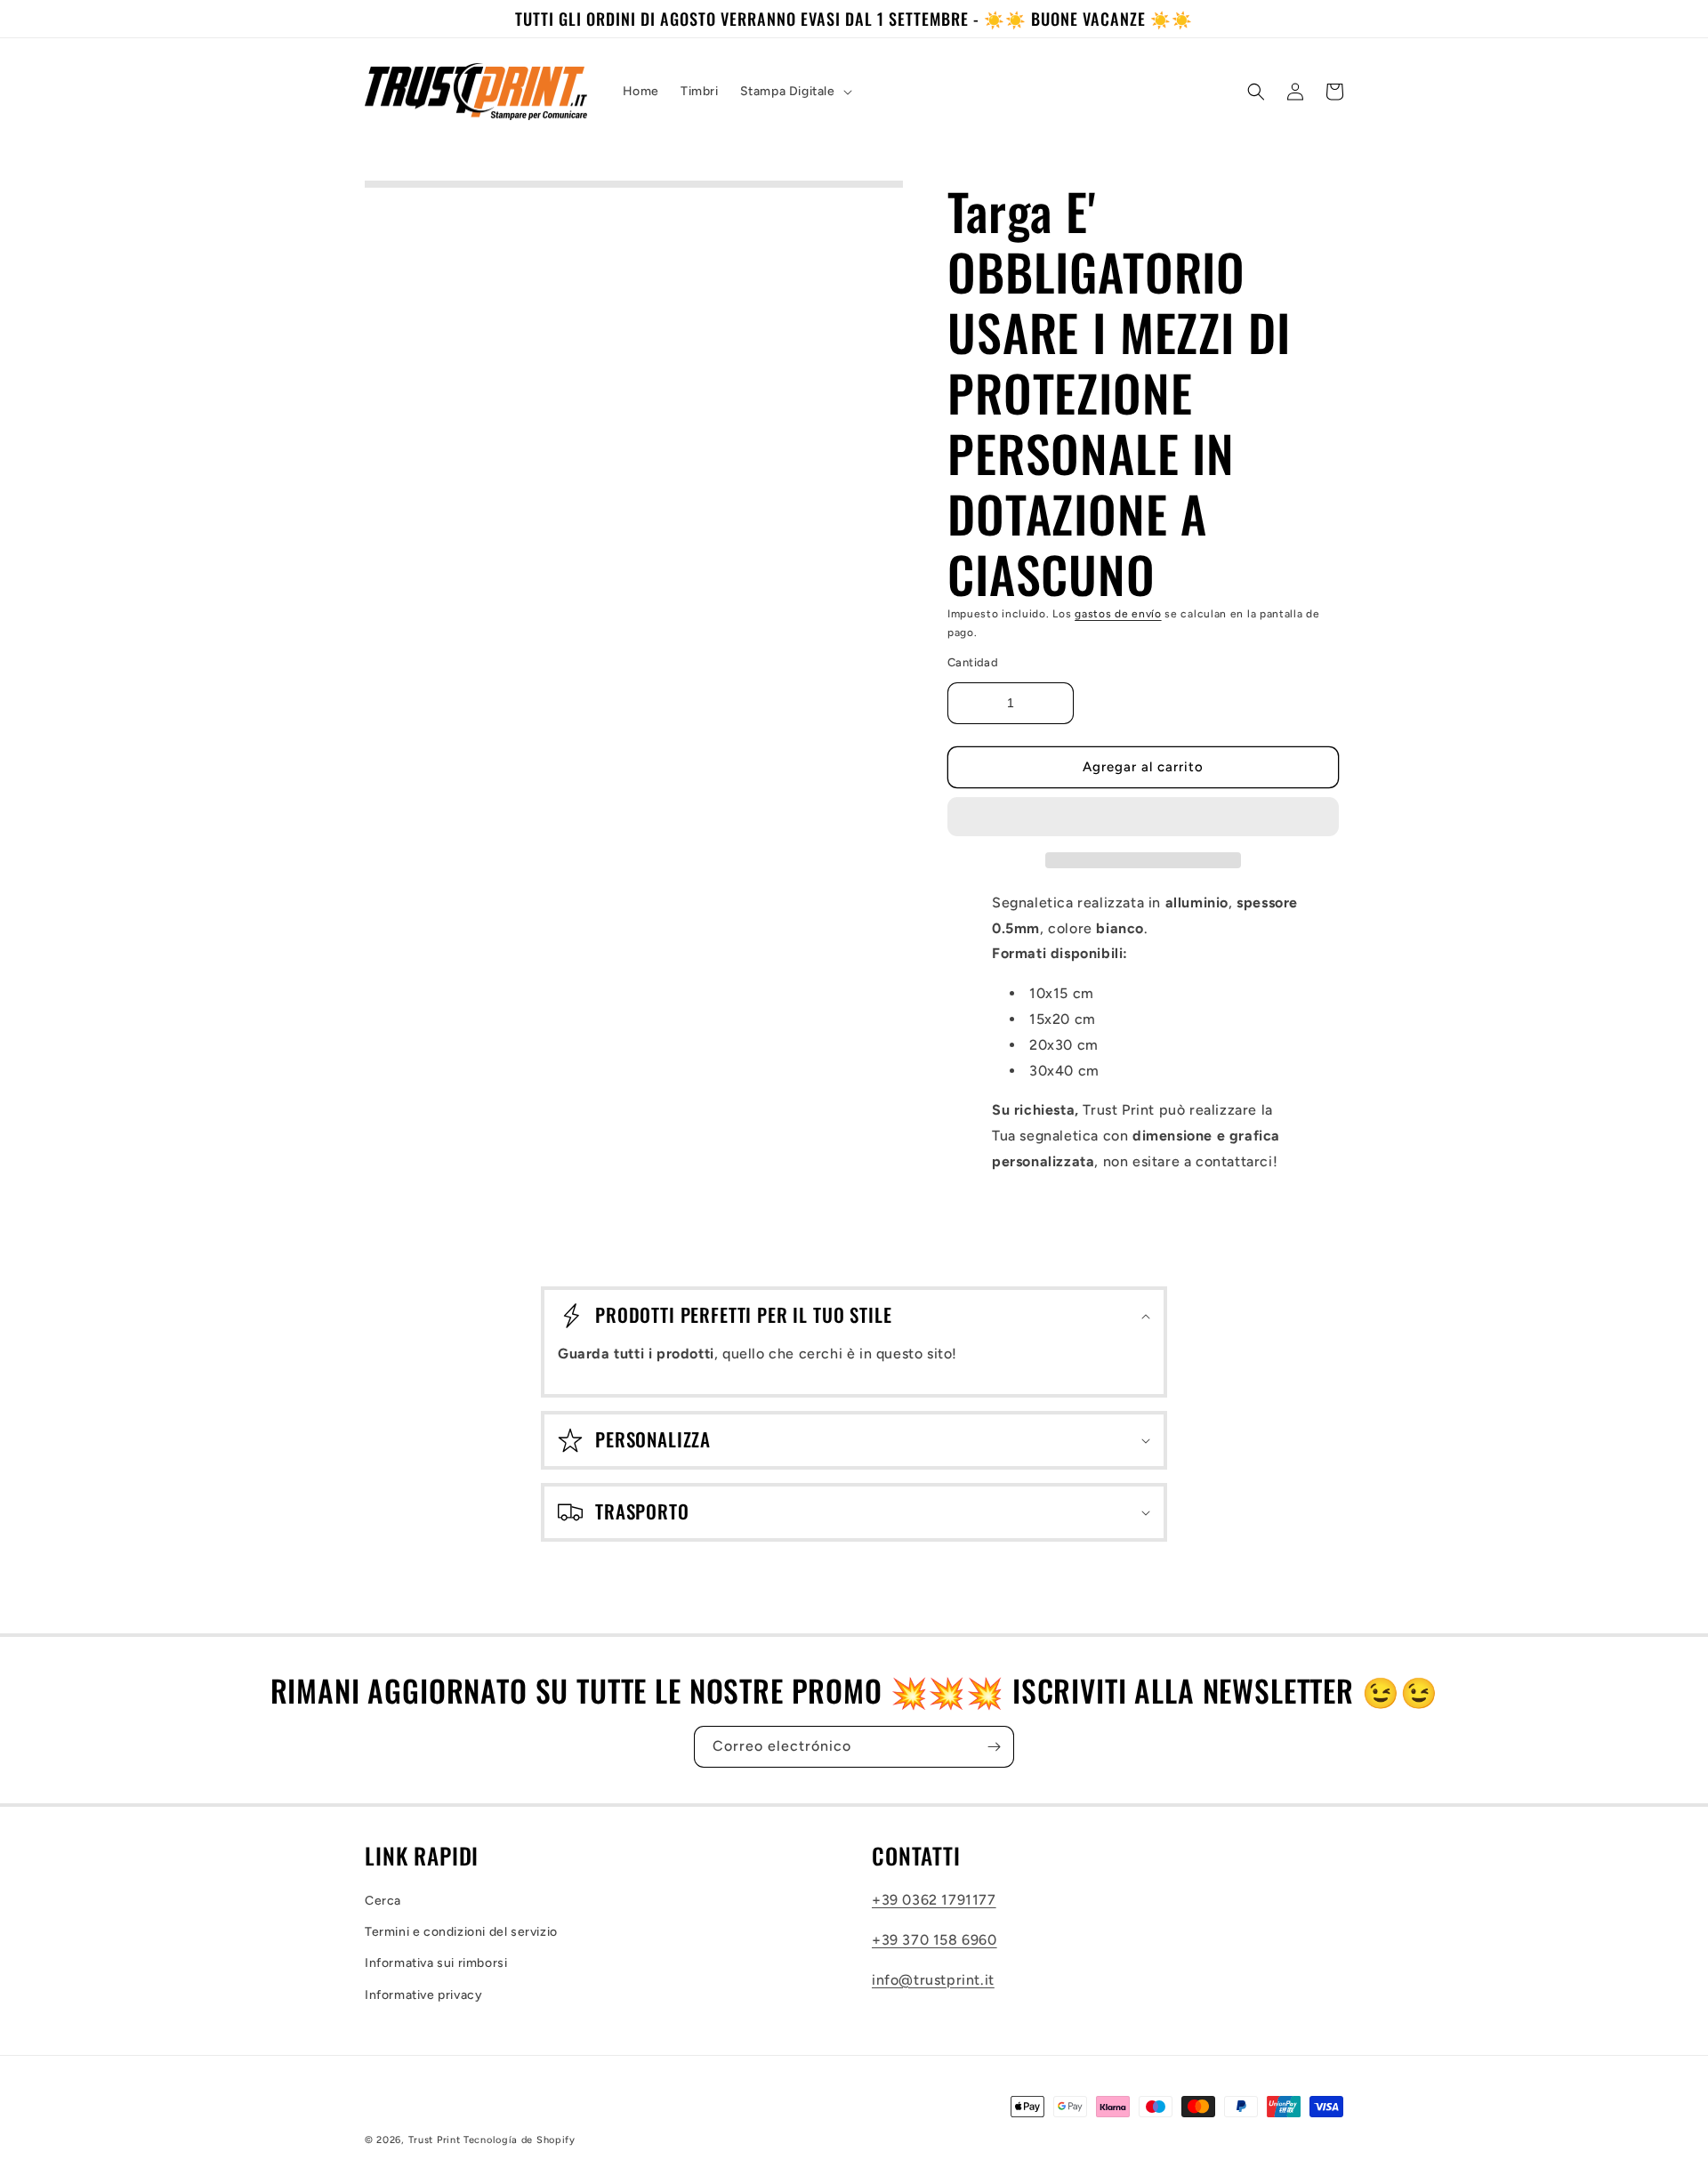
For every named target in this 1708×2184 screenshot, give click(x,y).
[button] (1143, 818)
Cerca (383, 1901)
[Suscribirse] (994, 1747)
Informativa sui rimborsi (436, 1963)
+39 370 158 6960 (935, 1940)
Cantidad (973, 662)
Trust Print (435, 2140)
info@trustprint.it (933, 1980)
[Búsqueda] (1256, 92)
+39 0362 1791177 (934, 1900)
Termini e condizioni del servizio (461, 1932)
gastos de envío (1118, 614)
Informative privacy (423, 1995)
